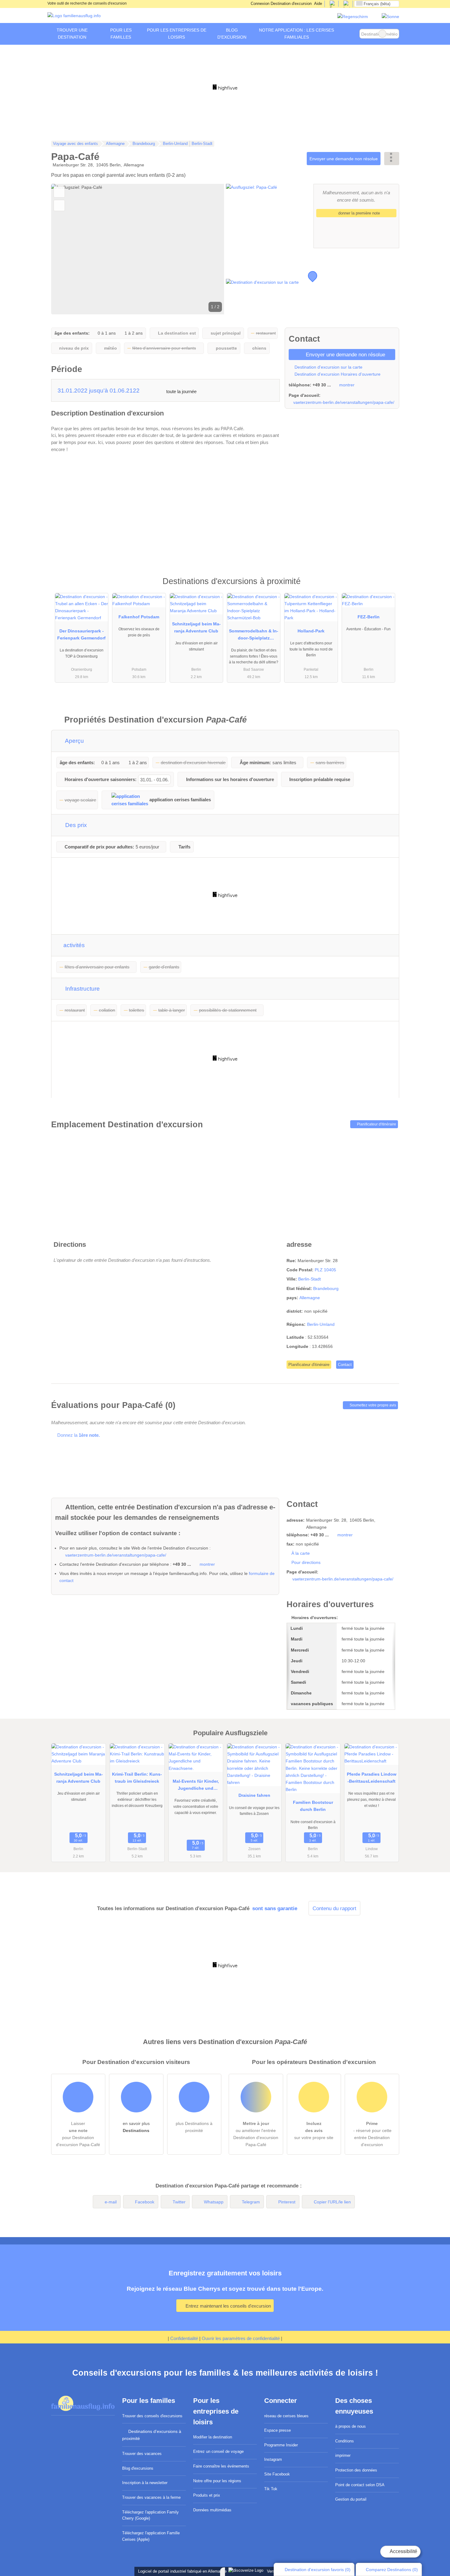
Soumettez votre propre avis (372, 1405)
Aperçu (74, 741)
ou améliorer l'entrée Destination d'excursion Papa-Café (256, 2134)
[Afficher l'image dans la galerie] (269, 216)
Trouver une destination (72, 34)
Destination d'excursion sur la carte (328, 367)
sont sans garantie (275, 1908)
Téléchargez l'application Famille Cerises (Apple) (151, 2536)
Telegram (251, 2202)
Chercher (394, 34)
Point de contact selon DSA (360, 2485)
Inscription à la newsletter (145, 2483)
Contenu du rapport (334, 1908)
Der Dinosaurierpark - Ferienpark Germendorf (81, 634)
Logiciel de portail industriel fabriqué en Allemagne (181, 2571)
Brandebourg (326, 1288)
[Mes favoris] (350, 34)
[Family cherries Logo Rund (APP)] (353, 17)
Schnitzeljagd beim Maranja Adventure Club (196, 627)
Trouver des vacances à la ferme (151, 2497)
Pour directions (306, 1562)
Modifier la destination (213, 2437)
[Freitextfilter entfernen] (382, 34)
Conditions (345, 2441)
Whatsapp (214, 2202)
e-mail (111, 2202)
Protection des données (356, 2470)
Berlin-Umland (321, 1324)
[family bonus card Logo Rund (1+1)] (390, 17)
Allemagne (310, 1298)
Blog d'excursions (138, 2468)
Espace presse (277, 2430)
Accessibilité (403, 2551)
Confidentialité (184, 2338)
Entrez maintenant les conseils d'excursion (228, 2306)
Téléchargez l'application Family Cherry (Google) (150, 2515)
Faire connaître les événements (221, 2466)
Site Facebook (277, 2474)
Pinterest (287, 2202)
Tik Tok (271, 2489)
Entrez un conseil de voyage (218, 2451)
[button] (138, 249)
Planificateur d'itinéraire (376, 1124)
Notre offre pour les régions (217, 2481)
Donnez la (78, 1435)
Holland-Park (311, 631)
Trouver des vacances (142, 2454)
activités (73, 945)
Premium (387, 587)
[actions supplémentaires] (392, 159)
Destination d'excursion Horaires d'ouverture (337, 374)
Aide (318, 4)
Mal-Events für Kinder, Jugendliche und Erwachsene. (196, 1786)
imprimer (343, 2455)
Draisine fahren (254, 1795)
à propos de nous (351, 2426)
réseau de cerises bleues (286, 2416)
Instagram (273, 2459)
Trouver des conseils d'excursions (152, 2416)
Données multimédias (212, 2510)
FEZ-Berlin (369, 617)
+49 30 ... (322, 385)
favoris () (318, 2570)
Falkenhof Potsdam (139, 617)
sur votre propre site (314, 2130)
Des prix (75, 825)
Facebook (145, 2202)
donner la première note (358, 213)
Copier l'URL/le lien (332, 2202)
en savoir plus (136, 2127)
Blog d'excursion (232, 34)
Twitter (179, 2202)
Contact (345, 1365)
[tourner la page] (209, 249)
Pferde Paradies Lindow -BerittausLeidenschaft (372, 1778)
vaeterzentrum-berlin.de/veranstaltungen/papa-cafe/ (344, 402)
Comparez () (391, 2570)
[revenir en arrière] (66, 249)
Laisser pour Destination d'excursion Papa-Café (78, 2134)
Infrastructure (82, 989)
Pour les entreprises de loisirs (177, 34)
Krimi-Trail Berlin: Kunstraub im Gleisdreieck (137, 1778)
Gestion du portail (351, 2499)
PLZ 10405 (325, 1270)
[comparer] (59, 205)
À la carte (301, 1553)
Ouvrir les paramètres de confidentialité (241, 2338)
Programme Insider (281, 2445)
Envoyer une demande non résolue (344, 159)
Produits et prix (207, 2495)
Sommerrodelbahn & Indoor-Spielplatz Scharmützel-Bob (254, 636)
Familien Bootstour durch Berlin (313, 1806)
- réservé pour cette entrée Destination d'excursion (372, 2134)
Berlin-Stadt (309, 1279)
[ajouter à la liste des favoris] (59, 192)
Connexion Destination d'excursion (281, 4)
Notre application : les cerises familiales (296, 34)
